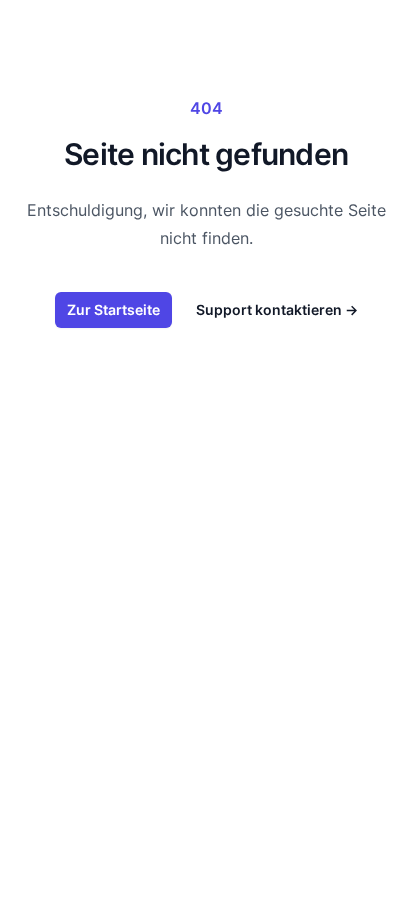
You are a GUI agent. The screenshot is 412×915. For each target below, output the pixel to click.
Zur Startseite (113, 309)
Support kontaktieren (277, 309)
